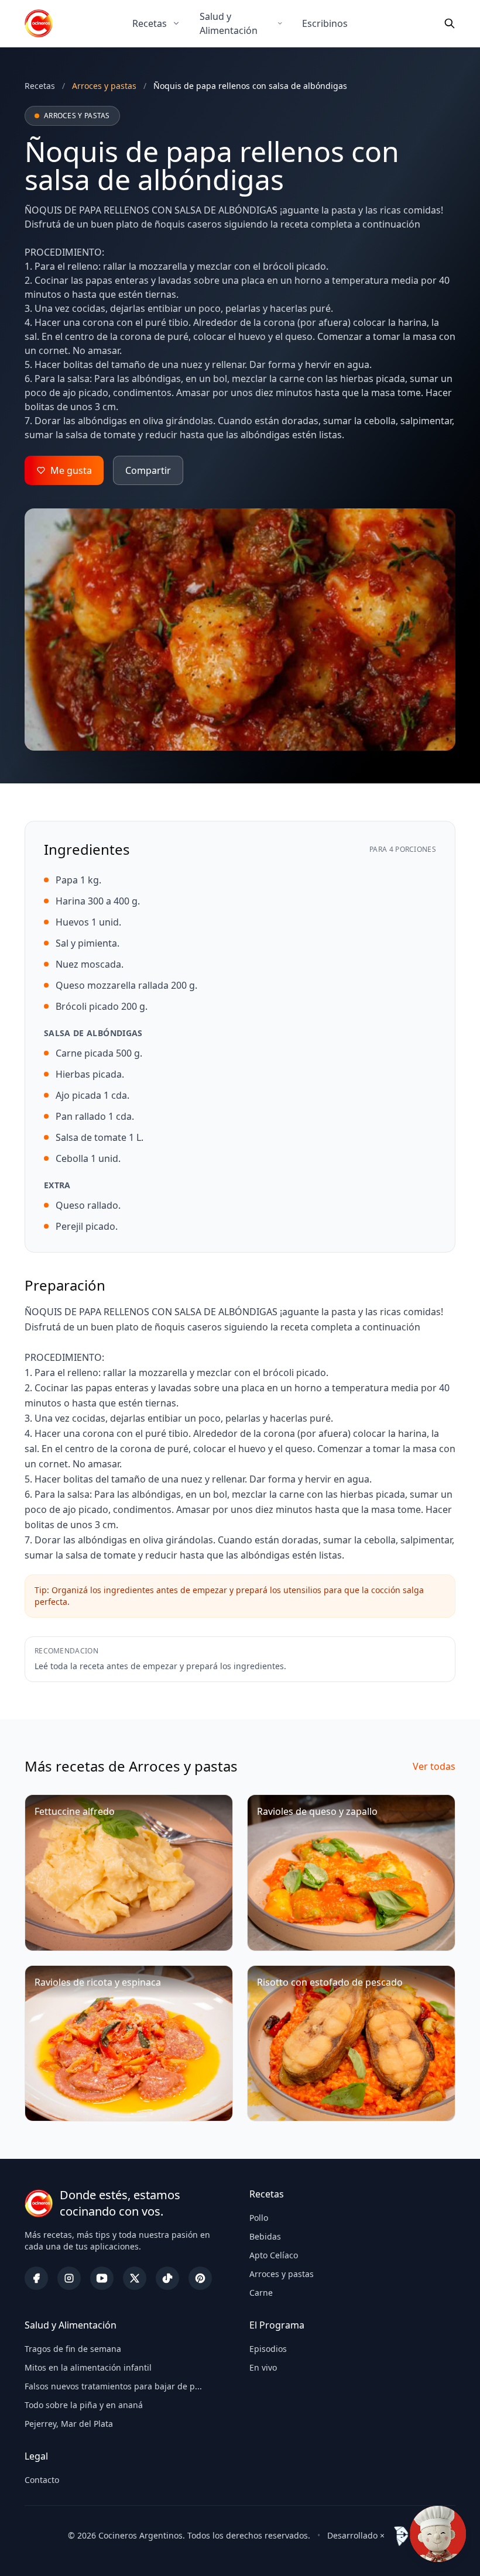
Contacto (42, 2480)
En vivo (263, 2367)
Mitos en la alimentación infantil (88, 2367)
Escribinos (325, 23)
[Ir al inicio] (39, 23)
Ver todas (434, 1766)
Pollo (259, 2218)
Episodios (268, 2349)
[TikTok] (167, 2278)
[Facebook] (36, 2278)
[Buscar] (450, 23)
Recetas (150, 23)
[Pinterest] (200, 2278)
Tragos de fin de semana (73, 2349)
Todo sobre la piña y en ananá (84, 2405)
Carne (261, 2293)
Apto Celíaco (274, 2255)
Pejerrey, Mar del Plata (69, 2424)
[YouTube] (102, 2278)
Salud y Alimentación (229, 23)
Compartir (148, 470)
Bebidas (265, 2236)
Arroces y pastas (282, 2274)
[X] (135, 2278)
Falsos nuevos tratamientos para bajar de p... (113, 2386)
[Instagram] (69, 2278)
